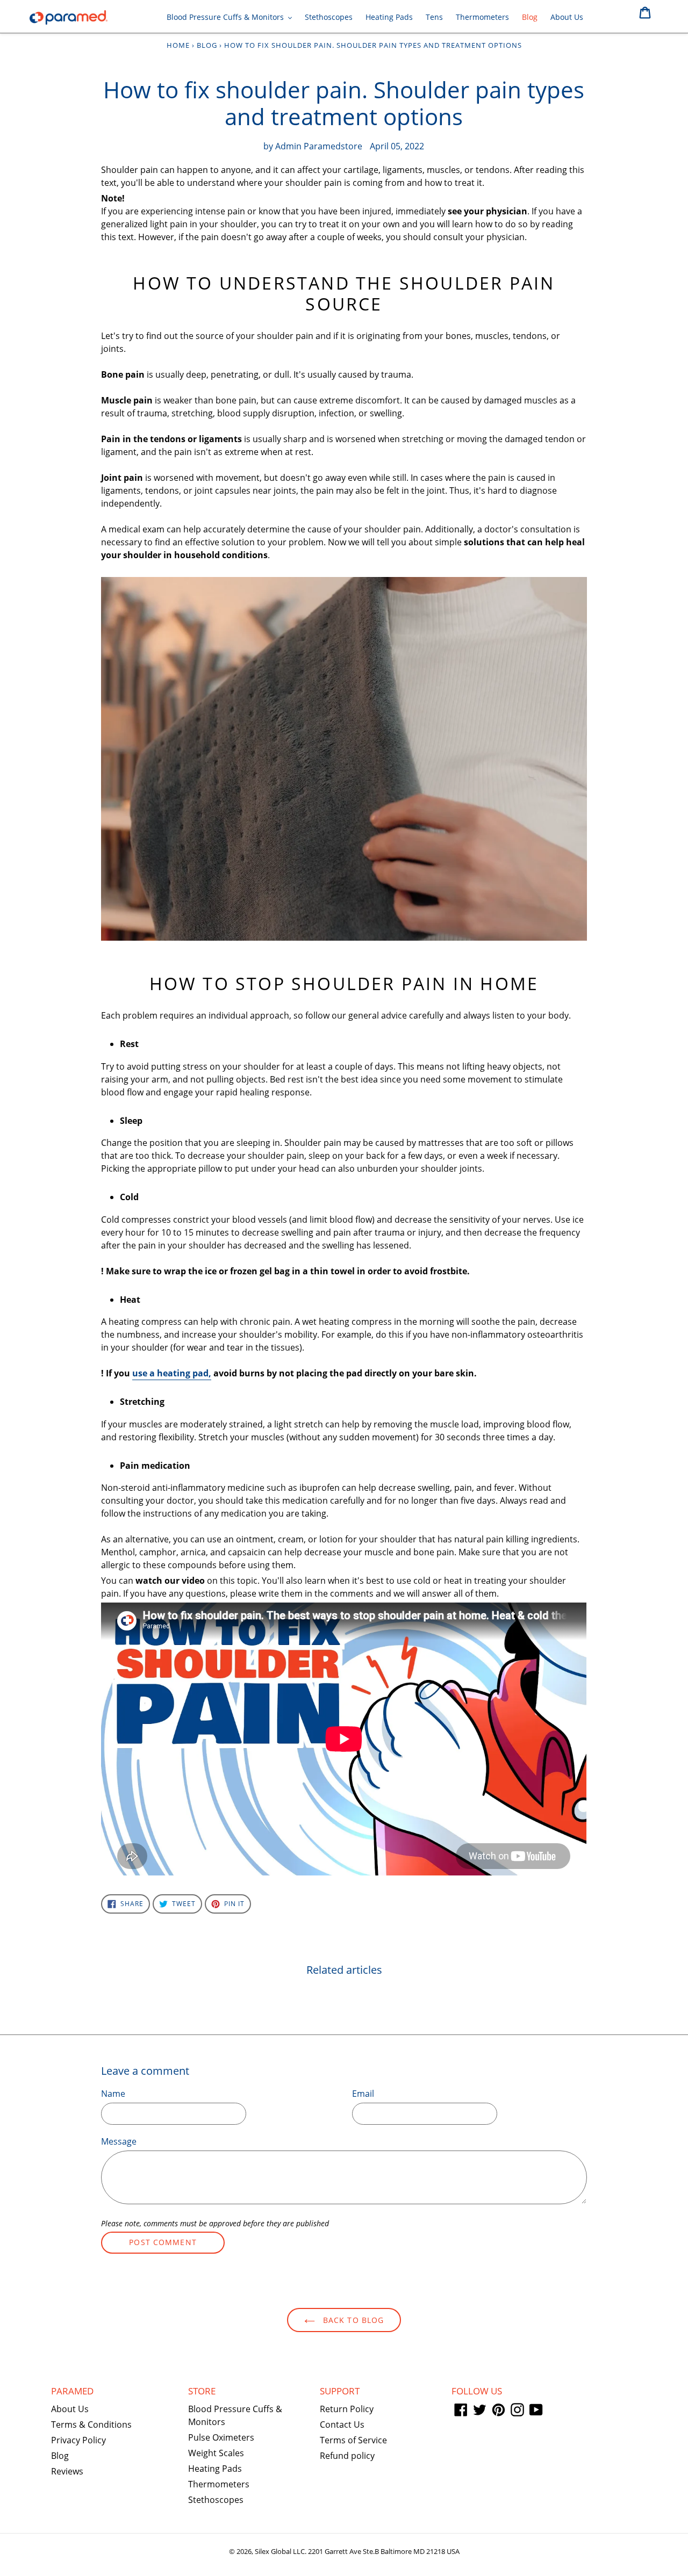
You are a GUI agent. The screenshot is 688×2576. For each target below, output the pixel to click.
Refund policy (347, 2456)
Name (113, 2094)
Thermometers (219, 2484)
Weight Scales (216, 2453)
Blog (60, 2456)
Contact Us (342, 2425)
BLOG (207, 45)
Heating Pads (215, 2469)
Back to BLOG (352, 2320)
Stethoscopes (216, 2500)
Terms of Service (353, 2440)
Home (178, 45)
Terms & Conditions (91, 2425)
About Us (70, 2409)
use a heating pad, (172, 1373)
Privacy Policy (78, 2440)
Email (363, 2094)
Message (119, 2141)
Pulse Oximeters (221, 2437)
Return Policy (347, 2409)
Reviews (67, 2471)
